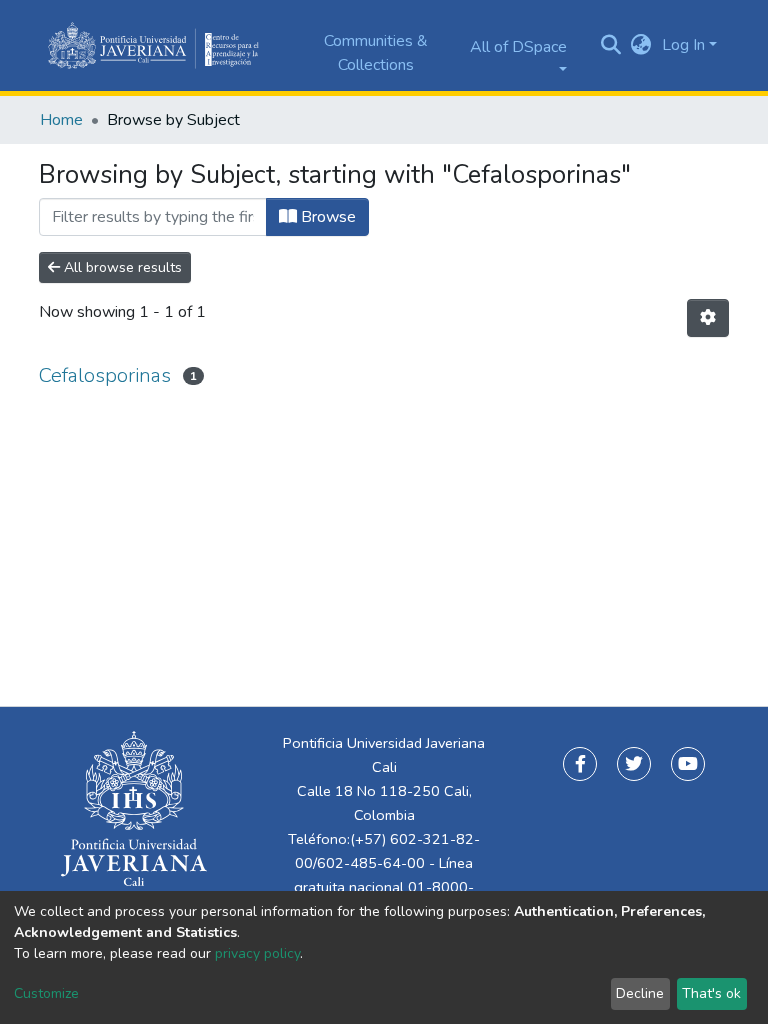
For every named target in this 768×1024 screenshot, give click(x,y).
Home (61, 120)
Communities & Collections (376, 53)
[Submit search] (611, 45)
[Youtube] (688, 764)
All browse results (121, 267)
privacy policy (257, 953)
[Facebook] (580, 764)
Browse (326, 217)
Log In (683, 45)
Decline (640, 993)
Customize (46, 993)
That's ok (711, 993)
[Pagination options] (708, 318)
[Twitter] (634, 764)
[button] (641, 45)
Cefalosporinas (105, 375)
